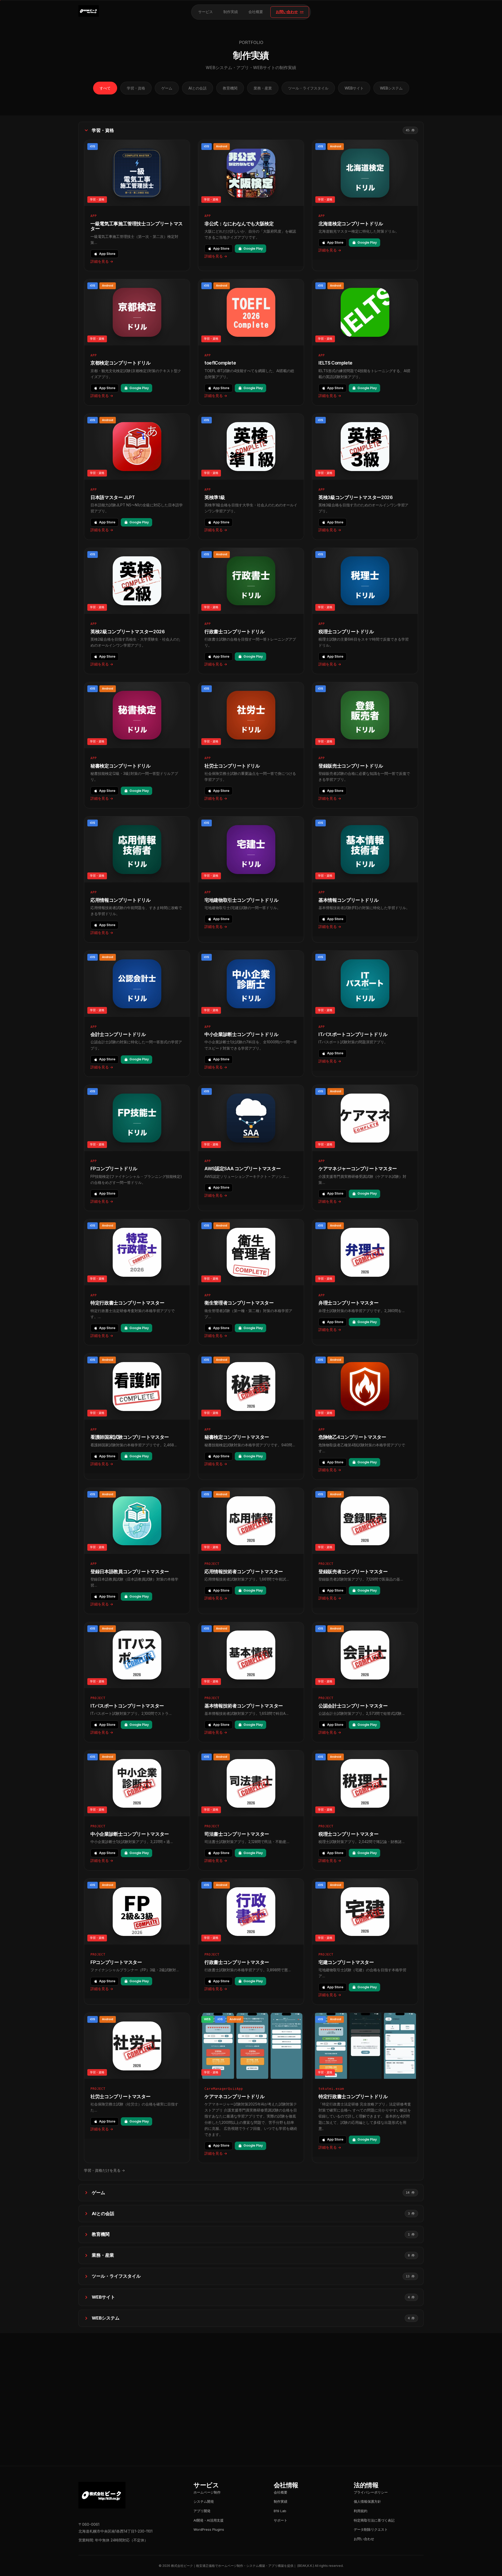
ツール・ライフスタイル (308, 88)
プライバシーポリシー (371, 2492)
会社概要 (256, 12)
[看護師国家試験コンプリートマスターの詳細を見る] (137, 1416)
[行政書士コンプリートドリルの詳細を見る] (251, 611)
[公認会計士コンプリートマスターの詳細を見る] (365, 1682)
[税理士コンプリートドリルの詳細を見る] (365, 611)
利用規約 (361, 2511)
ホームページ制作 (207, 2492)
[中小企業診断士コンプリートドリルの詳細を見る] (251, 1014)
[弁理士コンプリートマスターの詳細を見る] (365, 1282)
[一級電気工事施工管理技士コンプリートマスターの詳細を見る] (137, 205)
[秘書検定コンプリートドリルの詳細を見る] (137, 745)
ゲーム (167, 88)
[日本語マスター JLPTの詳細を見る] (137, 477)
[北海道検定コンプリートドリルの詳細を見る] (365, 205)
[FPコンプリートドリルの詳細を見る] (137, 1148)
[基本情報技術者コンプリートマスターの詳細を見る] (251, 1682)
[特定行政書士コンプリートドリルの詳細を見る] (365, 2088)
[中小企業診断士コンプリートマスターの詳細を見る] (137, 1810)
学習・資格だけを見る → (104, 2170)
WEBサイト (354, 88)
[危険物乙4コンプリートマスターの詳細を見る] (365, 1416)
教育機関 (230, 88)
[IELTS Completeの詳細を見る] (365, 342)
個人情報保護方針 (367, 2501)
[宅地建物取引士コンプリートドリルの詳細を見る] (251, 879)
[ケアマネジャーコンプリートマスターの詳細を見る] (365, 1148)
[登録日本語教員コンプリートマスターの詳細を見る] (137, 1551)
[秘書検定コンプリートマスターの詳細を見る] (251, 1416)
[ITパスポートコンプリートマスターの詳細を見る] (137, 1682)
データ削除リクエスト (371, 2529)
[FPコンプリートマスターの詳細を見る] (137, 1942)
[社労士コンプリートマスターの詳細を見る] (137, 2088)
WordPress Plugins (209, 2529)
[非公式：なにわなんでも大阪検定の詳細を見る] (251, 205)
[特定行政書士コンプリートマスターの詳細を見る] (137, 1282)
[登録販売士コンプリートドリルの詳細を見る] (365, 745)
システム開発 (204, 2501)
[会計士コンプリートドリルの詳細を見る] (137, 1014)
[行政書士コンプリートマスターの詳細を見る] (251, 1942)
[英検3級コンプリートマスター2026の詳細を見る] (365, 477)
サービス (206, 12)
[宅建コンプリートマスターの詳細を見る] (365, 1942)
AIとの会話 (198, 88)
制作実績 (231, 12)
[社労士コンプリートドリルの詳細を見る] (251, 745)
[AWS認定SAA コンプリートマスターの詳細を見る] (251, 1148)
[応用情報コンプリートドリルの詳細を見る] (137, 879)
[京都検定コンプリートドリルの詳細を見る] (137, 342)
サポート (281, 2520)
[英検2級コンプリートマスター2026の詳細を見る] (137, 611)
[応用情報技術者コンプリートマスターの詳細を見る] (251, 1551)
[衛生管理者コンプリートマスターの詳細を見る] (251, 1282)
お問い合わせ (287, 12)
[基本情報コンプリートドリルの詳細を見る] (365, 879)
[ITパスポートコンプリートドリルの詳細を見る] (365, 1014)
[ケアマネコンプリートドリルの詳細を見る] (251, 2088)
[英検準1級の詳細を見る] (251, 477)
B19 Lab (280, 2511)
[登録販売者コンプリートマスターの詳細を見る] (365, 1551)
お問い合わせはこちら (247, 2432)
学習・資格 (136, 88)
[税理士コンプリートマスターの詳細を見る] (365, 1810)
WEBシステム (391, 88)
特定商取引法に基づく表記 (374, 2520)
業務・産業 (263, 88)
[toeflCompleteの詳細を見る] (251, 342)
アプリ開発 (202, 2511)
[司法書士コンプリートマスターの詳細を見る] (251, 1810)
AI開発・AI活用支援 (209, 2520)
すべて (105, 88)
